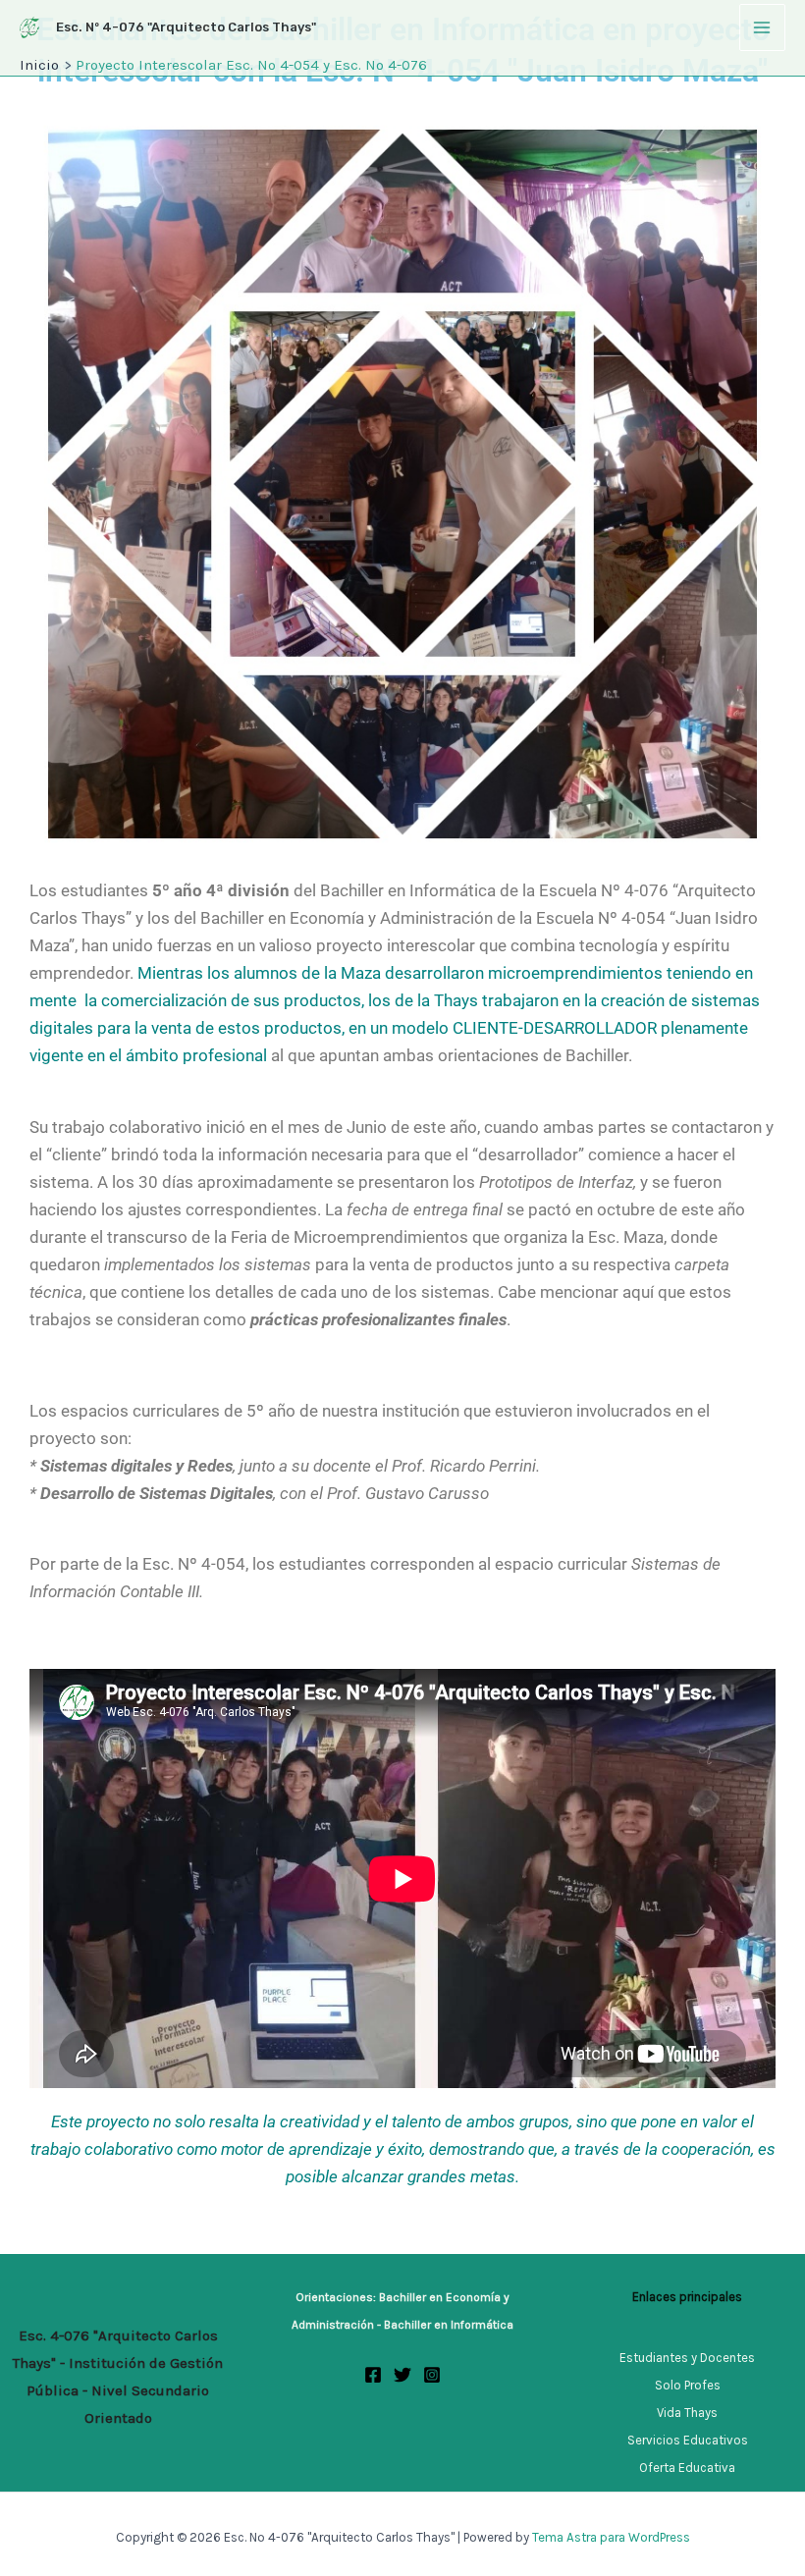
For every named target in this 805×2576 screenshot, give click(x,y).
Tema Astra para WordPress (611, 2537)
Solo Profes (688, 2385)
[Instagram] (432, 2375)
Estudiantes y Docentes (687, 2358)
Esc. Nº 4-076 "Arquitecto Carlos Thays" (186, 27)
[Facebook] (373, 2375)
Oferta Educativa (687, 2468)
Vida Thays (687, 2413)
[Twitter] (402, 2375)
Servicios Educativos (688, 2440)
